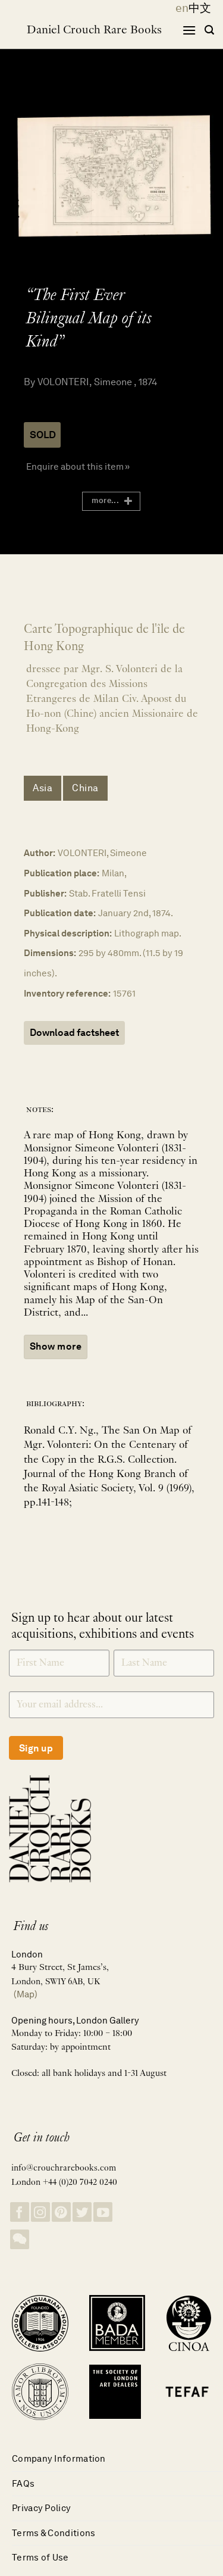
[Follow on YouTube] (103, 2212)
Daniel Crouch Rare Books (94, 30)
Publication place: (62, 873)
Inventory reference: (67, 993)
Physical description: (68, 933)
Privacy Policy (41, 2508)
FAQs (23, 2483)
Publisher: (45, 893)
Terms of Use (40, 2557)
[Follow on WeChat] (20, 2239)
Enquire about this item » (78, 466)
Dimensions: (50, 953)
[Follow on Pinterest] (61, 2212)
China (85, 788)
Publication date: (60, 913)
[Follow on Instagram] (40, 2212)
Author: (40, 853)
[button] (189, 30)
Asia (43, 788)
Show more (56, 1346)
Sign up (36, 1748)
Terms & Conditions (54, 2533)
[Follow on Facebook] (20, 2212)
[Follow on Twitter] (82, 2212)
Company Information (59, 2458)
